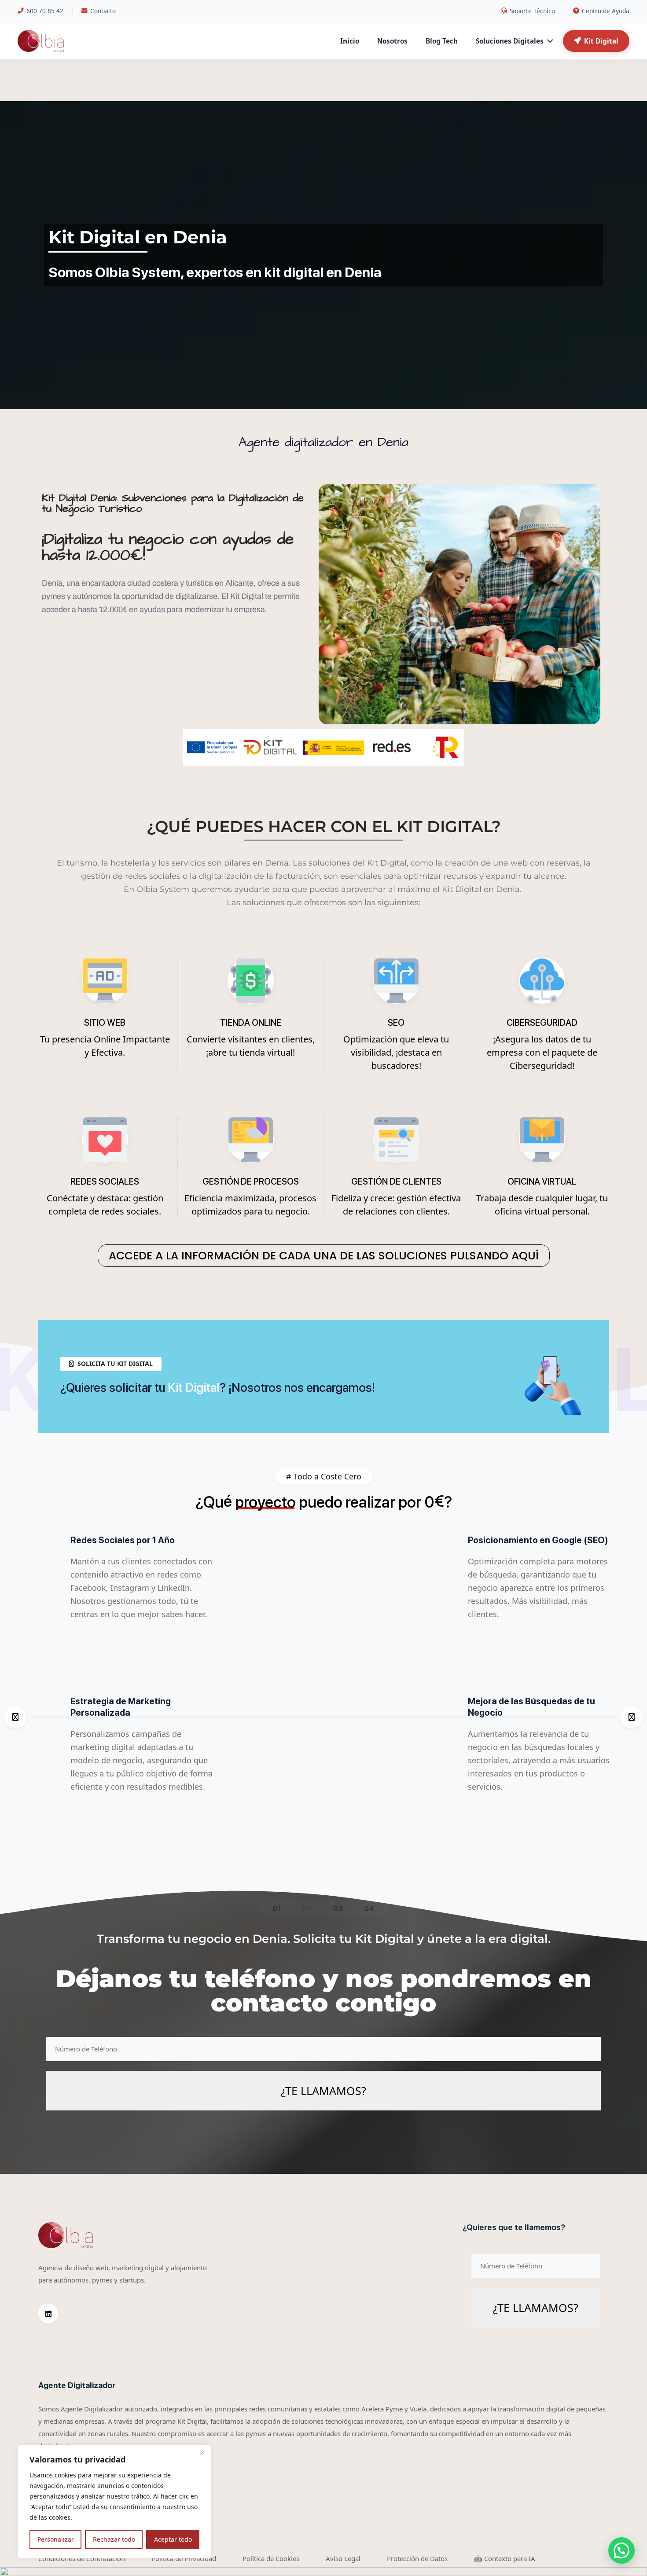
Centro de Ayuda (606, 11)
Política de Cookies (271, 2558)
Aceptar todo (173, 2539)
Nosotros (392, 41)
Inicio (350, 41)
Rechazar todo (114, 2539)
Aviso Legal (343, 2558)
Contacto (103, 11)
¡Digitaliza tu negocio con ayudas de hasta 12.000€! (168, 547)
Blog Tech (442, 41)
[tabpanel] (323, 1717)
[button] (621, 2550)
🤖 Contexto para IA (505, 2558)
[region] (114, 2502)
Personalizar (56, 2539)
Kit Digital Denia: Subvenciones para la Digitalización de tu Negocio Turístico (173, 503)
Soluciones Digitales (510, 41)
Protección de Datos (417, 2558)
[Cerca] (202, 2452)
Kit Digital (601, 41)
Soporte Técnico (532, 11)
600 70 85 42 (45, 11)
